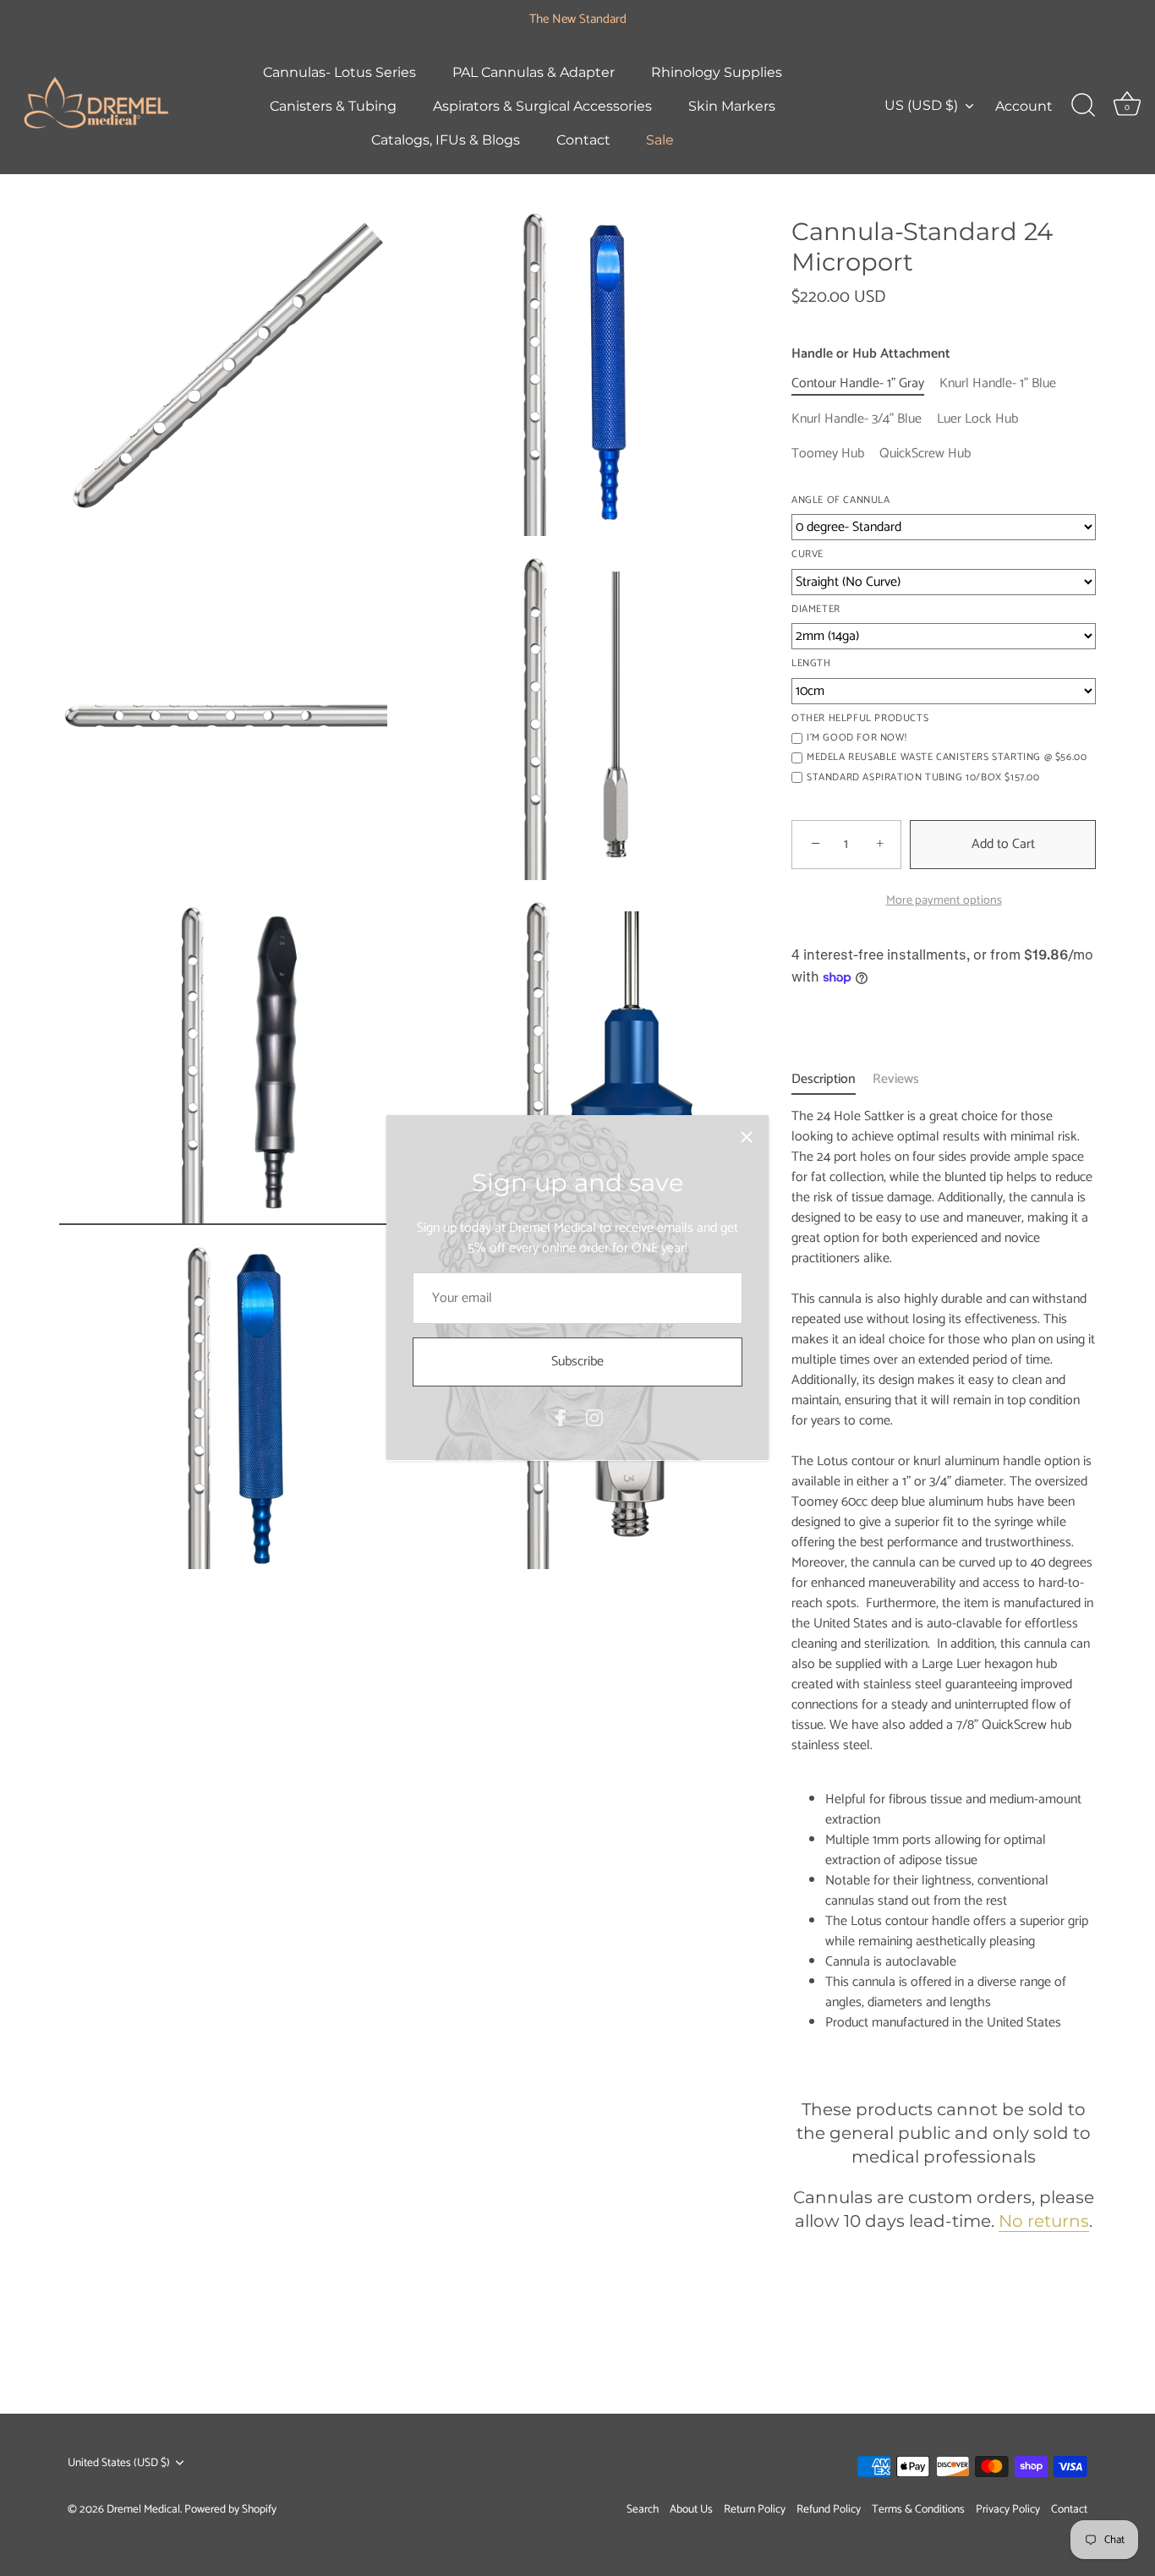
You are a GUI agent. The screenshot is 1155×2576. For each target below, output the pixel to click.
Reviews (896, 1079)
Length (811, 664)
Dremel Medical (143, 2509)
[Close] (747, 1137)
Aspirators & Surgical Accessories (542, 106)
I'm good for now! (857, 738)
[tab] (832, 1080)
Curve (807, 555)
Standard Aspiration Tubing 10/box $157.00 (923, 778)
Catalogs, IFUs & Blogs (446, 139)
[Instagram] (594, 1417)
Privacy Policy (1008, 2508)
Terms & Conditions (918, 2508)
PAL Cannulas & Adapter (534, 72)
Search (643, 2508)
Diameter (816, 610)
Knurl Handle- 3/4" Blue (857, 419)
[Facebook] (561, 1417)
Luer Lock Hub (977, 419)
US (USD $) (921, 105)
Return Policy (755, 2508)
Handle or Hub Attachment (871, 354)
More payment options (944, 900)
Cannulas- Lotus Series (339, 72)
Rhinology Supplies (717, 72)
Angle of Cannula (841, 500)
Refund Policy (829, 2508)
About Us (691, 2508)
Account (1024, 106)
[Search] (1083, 106)
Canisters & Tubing (333, 106)
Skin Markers (732, 106)
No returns (1044, 2221)
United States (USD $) (119, 2463)
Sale (660, 139)
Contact (583, 139)
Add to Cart (1003, 844)
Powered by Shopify (230, 2509)
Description (824, 1079)
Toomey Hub (828, 454)
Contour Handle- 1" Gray (858, 383)
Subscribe (577, 1362)
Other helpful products (860, 719)
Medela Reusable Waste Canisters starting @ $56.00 (947, 757)
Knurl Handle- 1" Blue (998, 383)
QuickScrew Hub (925, 454)
